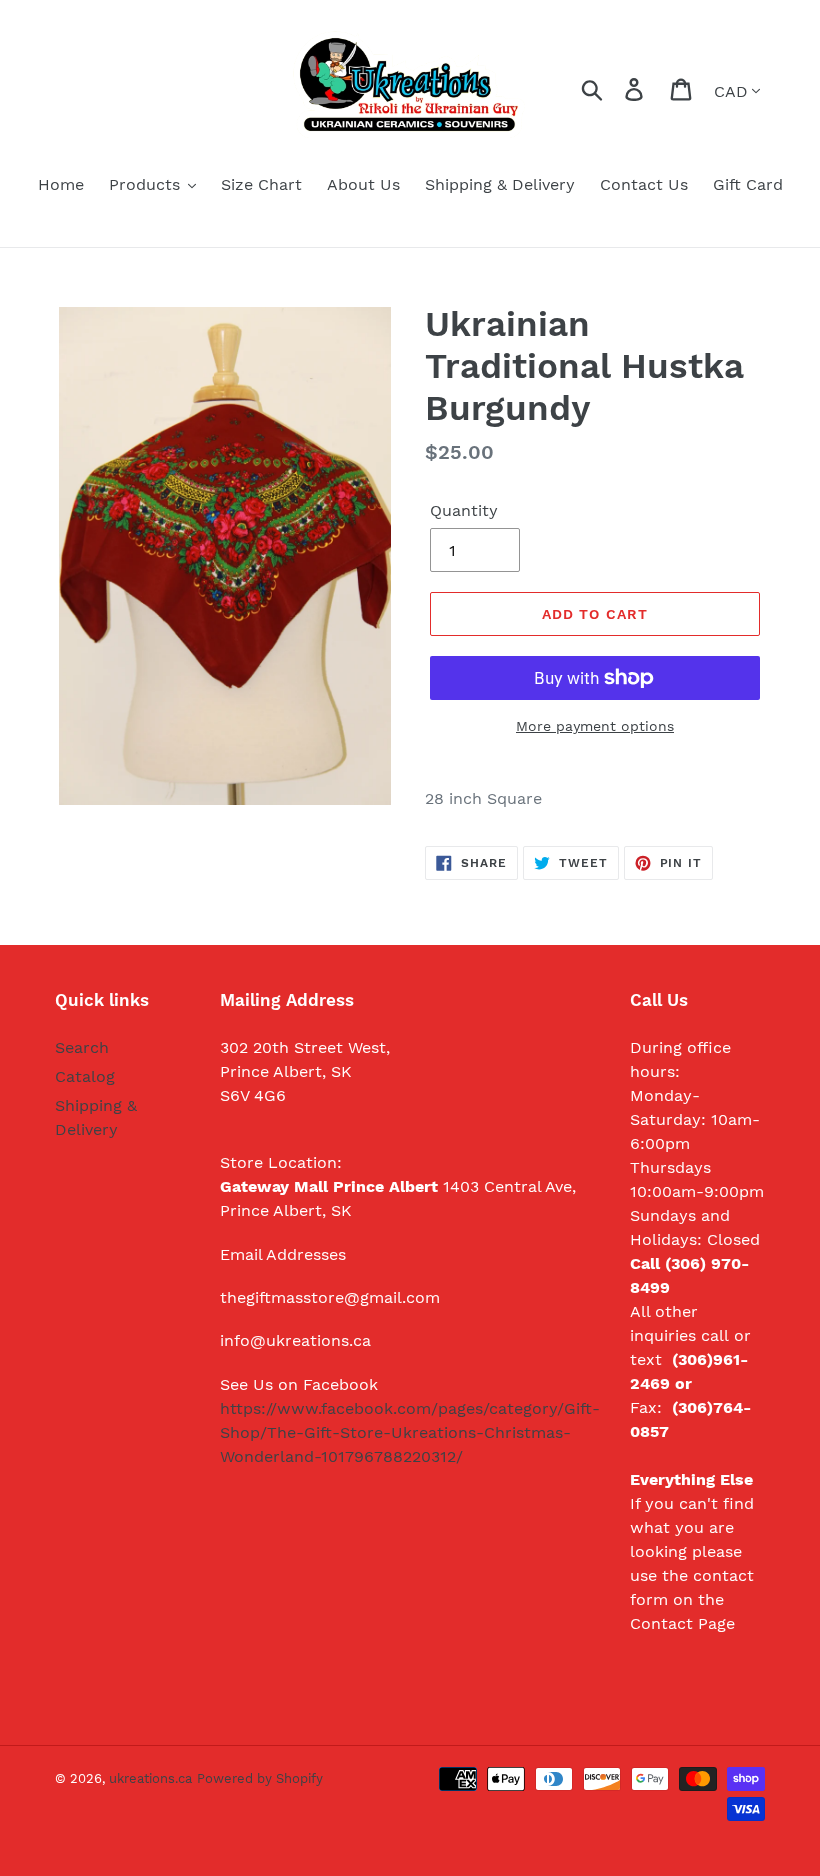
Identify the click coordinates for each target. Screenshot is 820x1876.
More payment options (595, 726)
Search (82, 1047)
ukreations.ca (150, 1778)
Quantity (464, 510)
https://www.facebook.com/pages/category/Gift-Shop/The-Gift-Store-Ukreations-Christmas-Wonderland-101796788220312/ (410, 1432)
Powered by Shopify (260, 1778)
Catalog (85, 1076)
